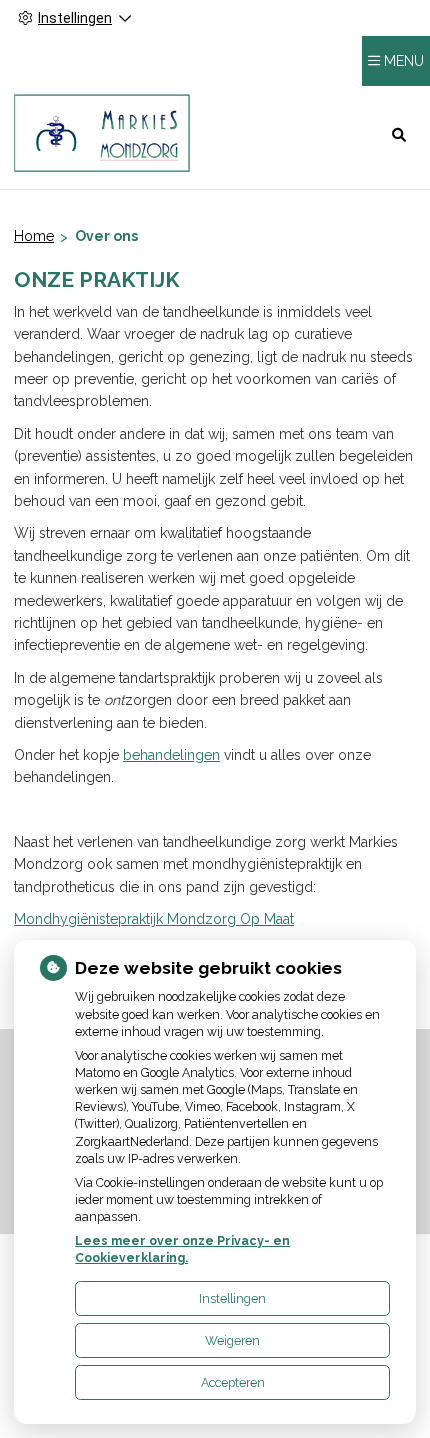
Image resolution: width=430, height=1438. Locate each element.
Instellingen (232, 1298)
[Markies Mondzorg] (102, 133)
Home (34, 236)
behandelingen (171, 755)
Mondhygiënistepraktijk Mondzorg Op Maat (154, 919)
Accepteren (233, 1382)
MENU (404, 61)
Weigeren (232, 1340)
